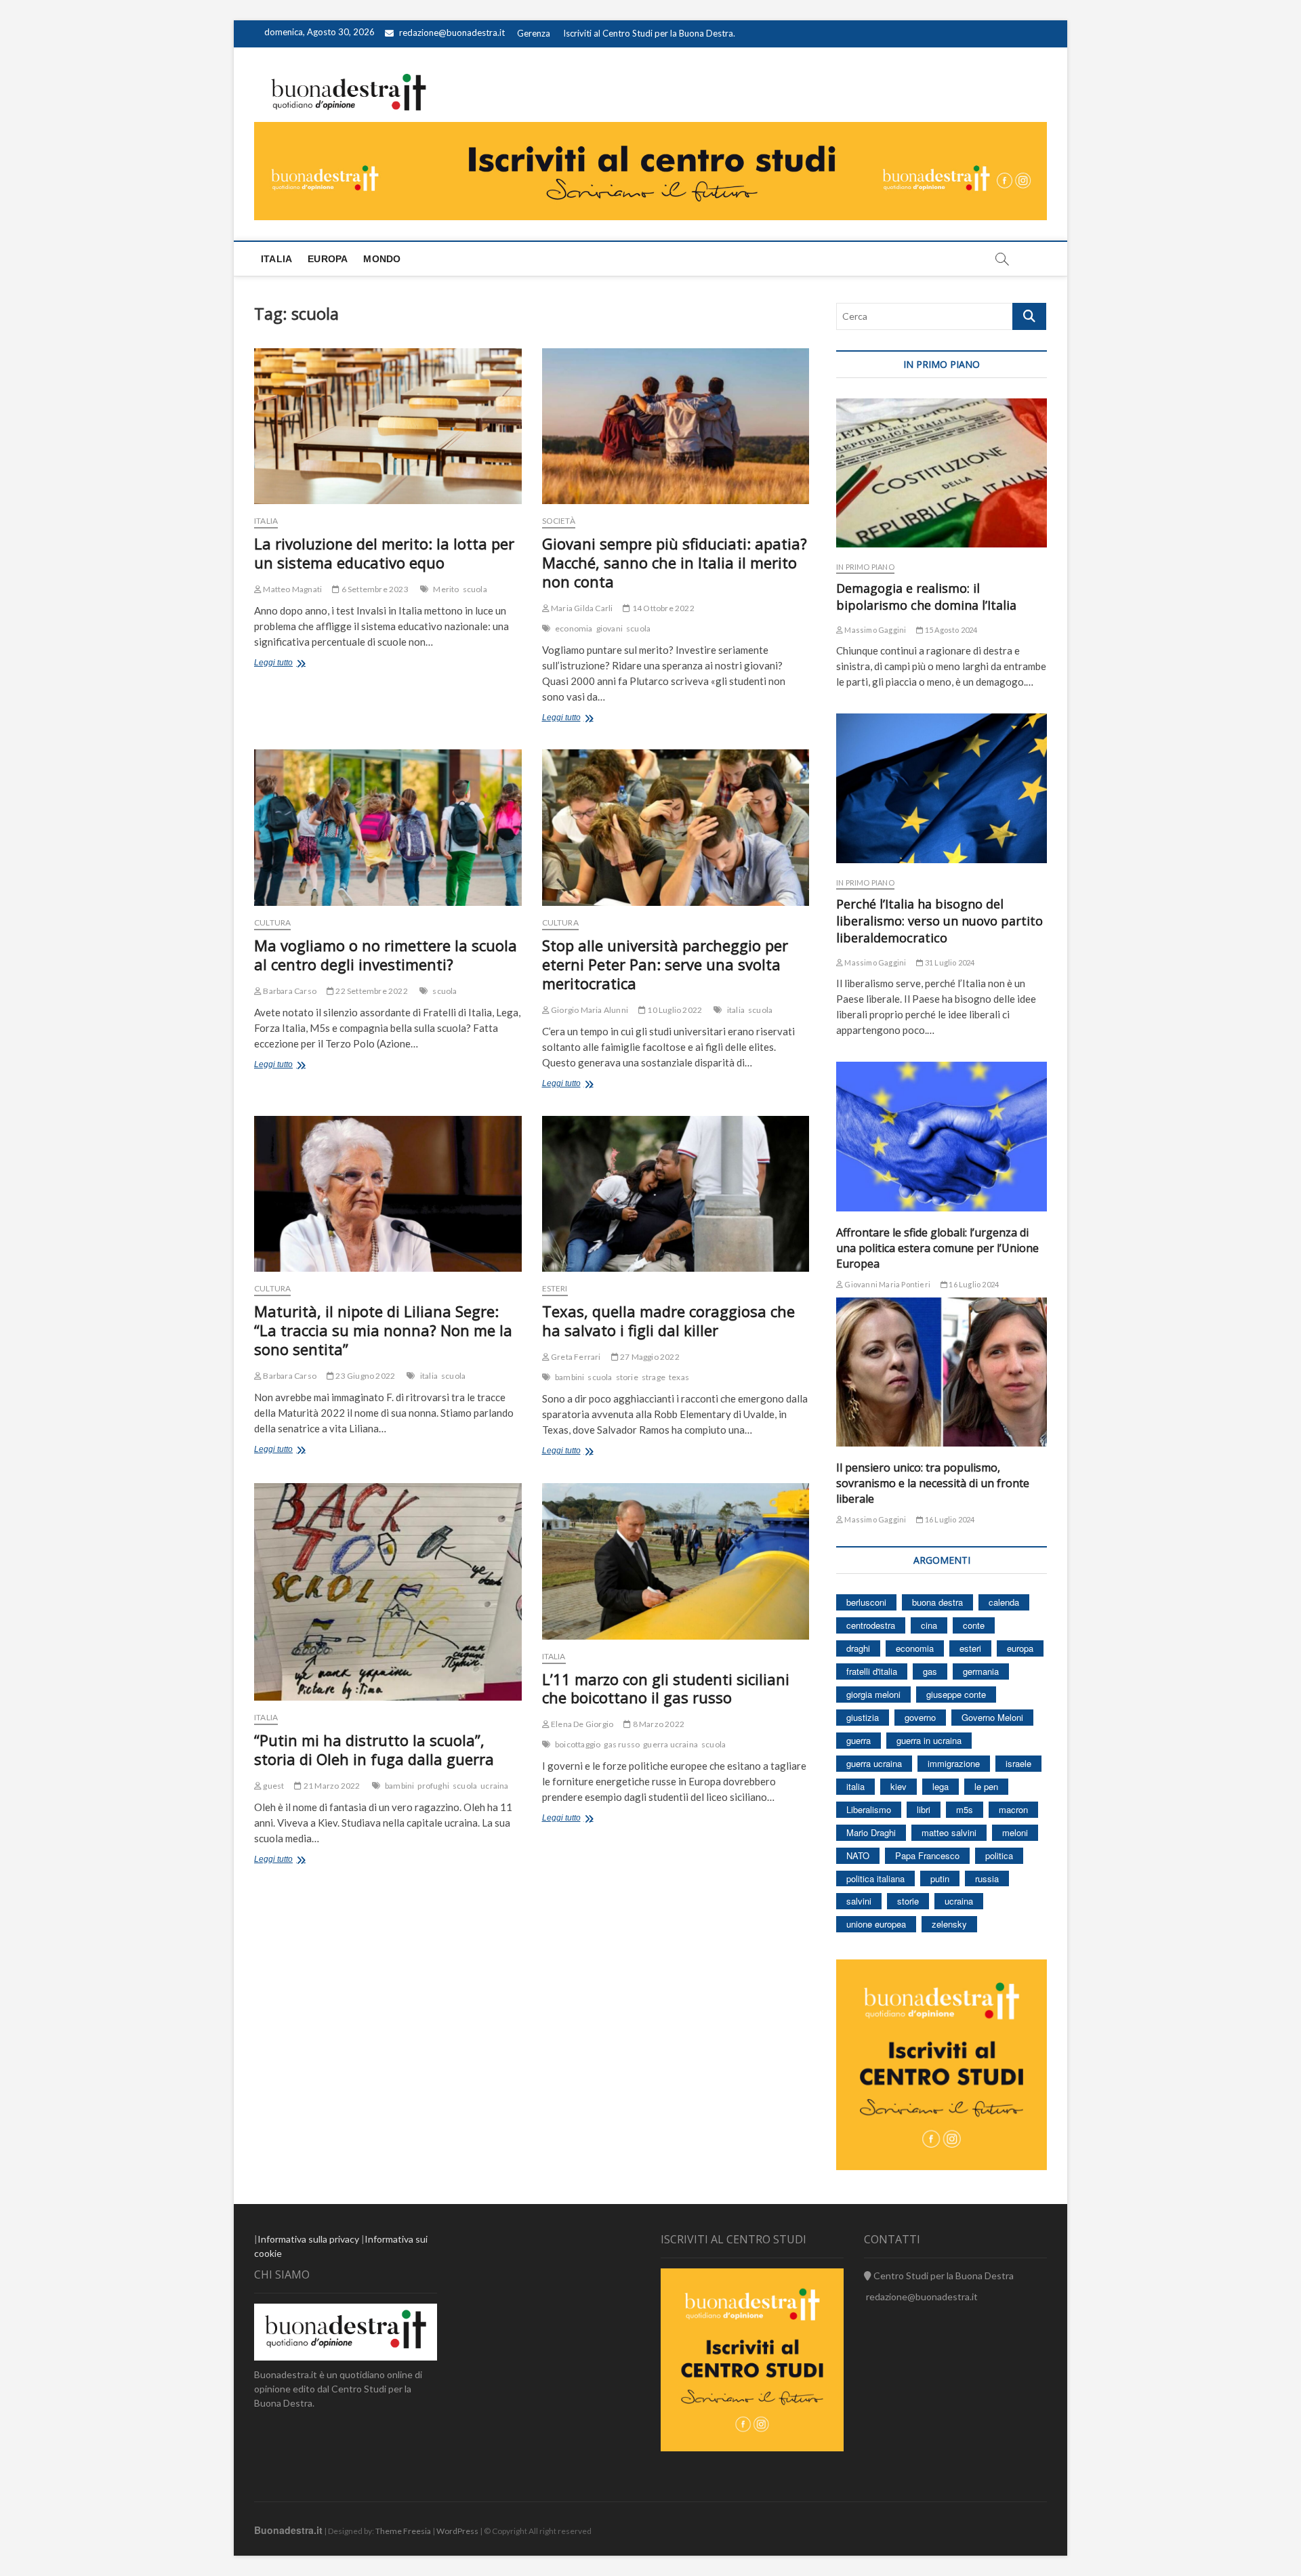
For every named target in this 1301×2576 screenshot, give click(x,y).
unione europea (876, 1924)
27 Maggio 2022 (649, 1357)
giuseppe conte (956, 1694)
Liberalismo (869, 1809)
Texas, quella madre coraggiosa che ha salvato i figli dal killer (668, 1321)
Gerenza (534, 33)
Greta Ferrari (575, 1357)
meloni (1015, 1832)
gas (930, 1671)
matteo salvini (949, 1832)
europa (1020, 1648)
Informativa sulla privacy (308, 2239)
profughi (433, 1786)
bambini (570, 1377)
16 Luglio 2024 (973, 1284)
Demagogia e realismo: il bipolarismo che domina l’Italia (926, 597)
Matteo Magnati (292, 589)
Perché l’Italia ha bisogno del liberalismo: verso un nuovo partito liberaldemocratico (939, 921)
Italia (276, 259)
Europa (328, 259)
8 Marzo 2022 (658, 1724)
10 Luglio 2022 (674, 1010)
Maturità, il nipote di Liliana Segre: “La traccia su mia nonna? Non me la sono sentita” (383, 1330)
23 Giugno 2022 (365, 1376)
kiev (899, 1786)
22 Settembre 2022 (371, 991)
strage (654, 1377)
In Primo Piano (865, 567)
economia (574, 628)
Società (559, 521)
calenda (1004, 1602)
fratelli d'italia (872, 1671)
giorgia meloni (873, 1694)
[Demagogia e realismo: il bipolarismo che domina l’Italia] (942, 473)
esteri (970, 1648)
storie (627, 1377)
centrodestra (871, 1625)
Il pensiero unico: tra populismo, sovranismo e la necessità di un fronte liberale (933, 1483)
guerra (859, 1740)
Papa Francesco (927, 1855)
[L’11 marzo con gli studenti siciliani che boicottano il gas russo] (676, 1561)
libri (924, 1809)
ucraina (494, 1786)
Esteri (555, 1288)
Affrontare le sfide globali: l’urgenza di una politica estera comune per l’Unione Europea (937, 1248)
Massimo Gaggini (874, 630)
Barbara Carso (289, 991)
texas (679, 1377)
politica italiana (875, 1878)
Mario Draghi (871, 1832)
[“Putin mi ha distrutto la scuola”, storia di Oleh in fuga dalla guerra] (388, 1592)
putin (940, 1878)
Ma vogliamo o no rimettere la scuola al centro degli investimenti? (386, 955)
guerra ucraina (670, 1744)
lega (941, 1786)
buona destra (937, 1602)
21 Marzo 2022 (331, 1786)
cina (929, 1625)
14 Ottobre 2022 (662, 608)
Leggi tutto (293, 664)
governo (920, 1717)
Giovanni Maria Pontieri (887, 1284)
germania (981, 1671)
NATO (858, 1855)
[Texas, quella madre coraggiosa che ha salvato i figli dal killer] (676, 1194)
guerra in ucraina (929, 1740)
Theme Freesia (403, 2531)
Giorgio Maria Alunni (589, 1010)
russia (987, 1878)
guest (273, 1786)
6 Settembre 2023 (374, 589)
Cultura (272, 922)
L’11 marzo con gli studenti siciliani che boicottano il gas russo (666, 1688)
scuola (475, 589)
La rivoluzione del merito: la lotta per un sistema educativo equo (384, 553)
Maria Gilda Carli (581, 608)
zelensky (949, 1924)
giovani (610, 628)
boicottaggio (578, 1744)
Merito (446, 589)
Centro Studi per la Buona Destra (943, 2276)
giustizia (863, 1717)
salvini (859, 1901)
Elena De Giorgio (581, 1724)
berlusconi (866, 1602)
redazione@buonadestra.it (452, 33)
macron (1013, 1809)
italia (736, 1010)
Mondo (382, 259)
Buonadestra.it (288, 2530)
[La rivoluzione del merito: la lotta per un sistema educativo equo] (388, 427)
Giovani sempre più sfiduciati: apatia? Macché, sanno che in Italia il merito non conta (675, 562)
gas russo (622, 1744)
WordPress (457, 2531)
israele (1018, 1763)
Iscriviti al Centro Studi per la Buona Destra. (649, 33)
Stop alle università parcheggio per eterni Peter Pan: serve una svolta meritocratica (665, 964)
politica (999, 1855)
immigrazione (954, 1763)
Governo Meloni (992, 1717)
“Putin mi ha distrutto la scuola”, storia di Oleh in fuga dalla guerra (374, 1749)
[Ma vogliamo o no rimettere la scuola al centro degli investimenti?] (388, 828)
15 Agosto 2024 (950, 630)
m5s (965, 1809)
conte (974, 1625)
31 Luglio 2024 (949, 962)
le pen (986, 1786)
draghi (858, 1648)
